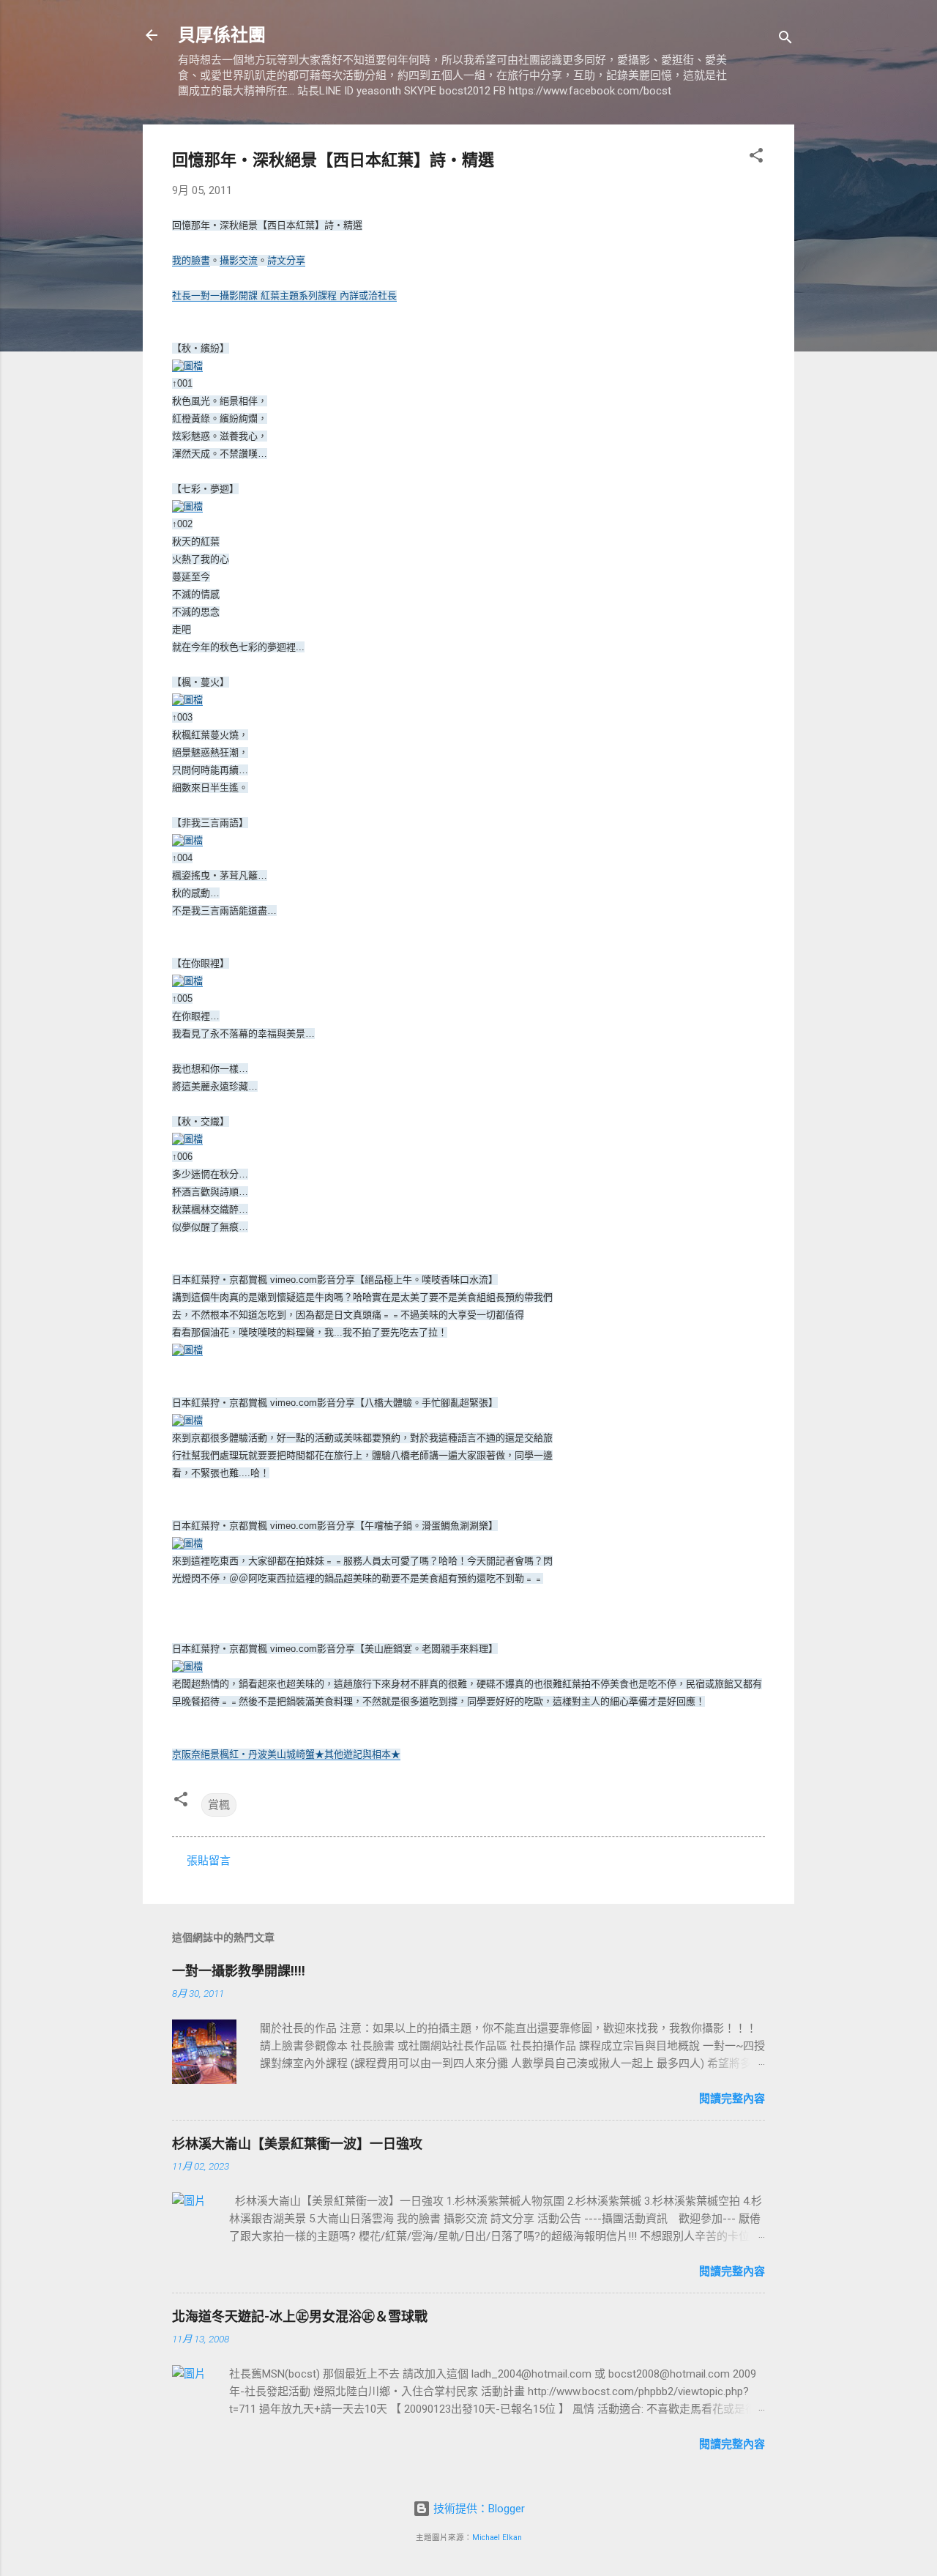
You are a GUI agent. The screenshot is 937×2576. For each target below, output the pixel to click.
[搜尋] (785, 40)
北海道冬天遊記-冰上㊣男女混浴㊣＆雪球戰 (300, 2316)
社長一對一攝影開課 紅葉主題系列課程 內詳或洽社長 (284, 295)
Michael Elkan (497, 2538)
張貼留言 (209, 1861)
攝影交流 (239, 260)
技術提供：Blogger (478, 2509)
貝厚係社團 (222, 35)
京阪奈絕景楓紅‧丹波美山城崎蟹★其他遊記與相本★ (286, 1754)
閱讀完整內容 (732, 2099)
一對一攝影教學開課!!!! (239, 1971)
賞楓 (219, 1805)
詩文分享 (286, 260)
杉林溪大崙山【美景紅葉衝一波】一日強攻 (297, 2144)
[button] (756, 158)
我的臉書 (191, 260)
